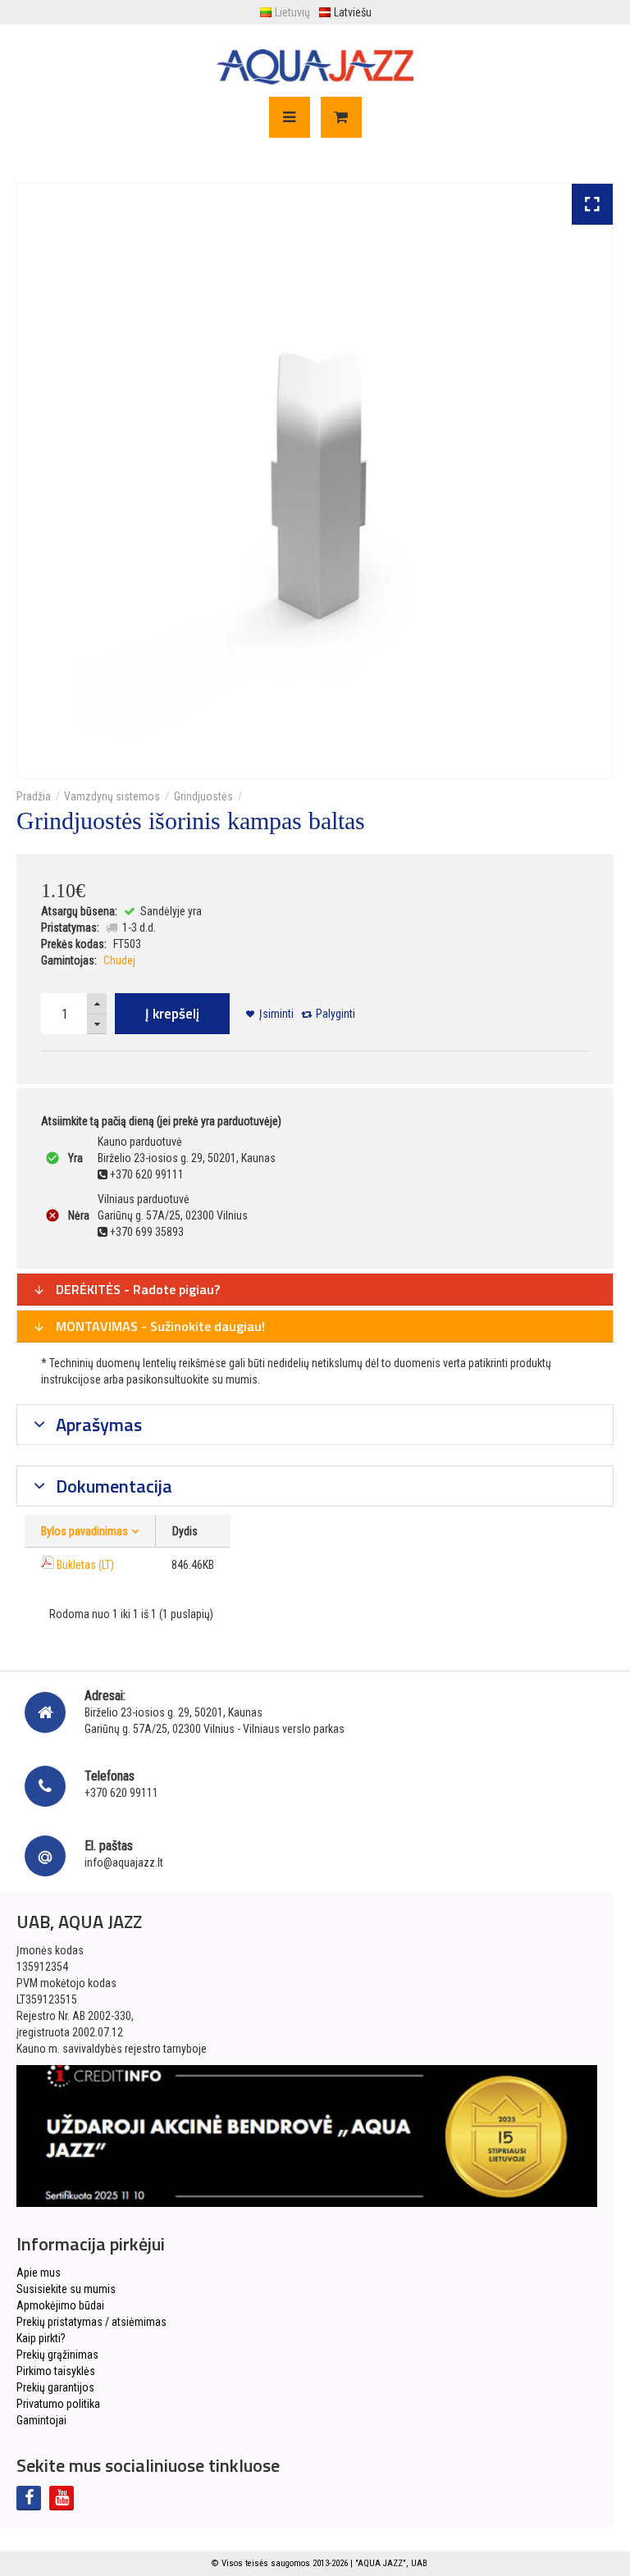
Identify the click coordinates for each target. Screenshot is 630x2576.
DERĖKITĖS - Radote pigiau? (136, 1289)
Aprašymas (97, 1425)
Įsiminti (276, 1014)
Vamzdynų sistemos (112, 796)
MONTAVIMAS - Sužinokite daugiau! (159, 1326)
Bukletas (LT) (85, 1565)
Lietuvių (292, 12)
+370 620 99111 (121, 1793)
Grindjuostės (203, 796)
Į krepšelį (172, 1014)
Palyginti (336, 1014)
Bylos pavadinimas (84, 1531)
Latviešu (353, 12)
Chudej (119, 960)
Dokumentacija (112, 1486)
